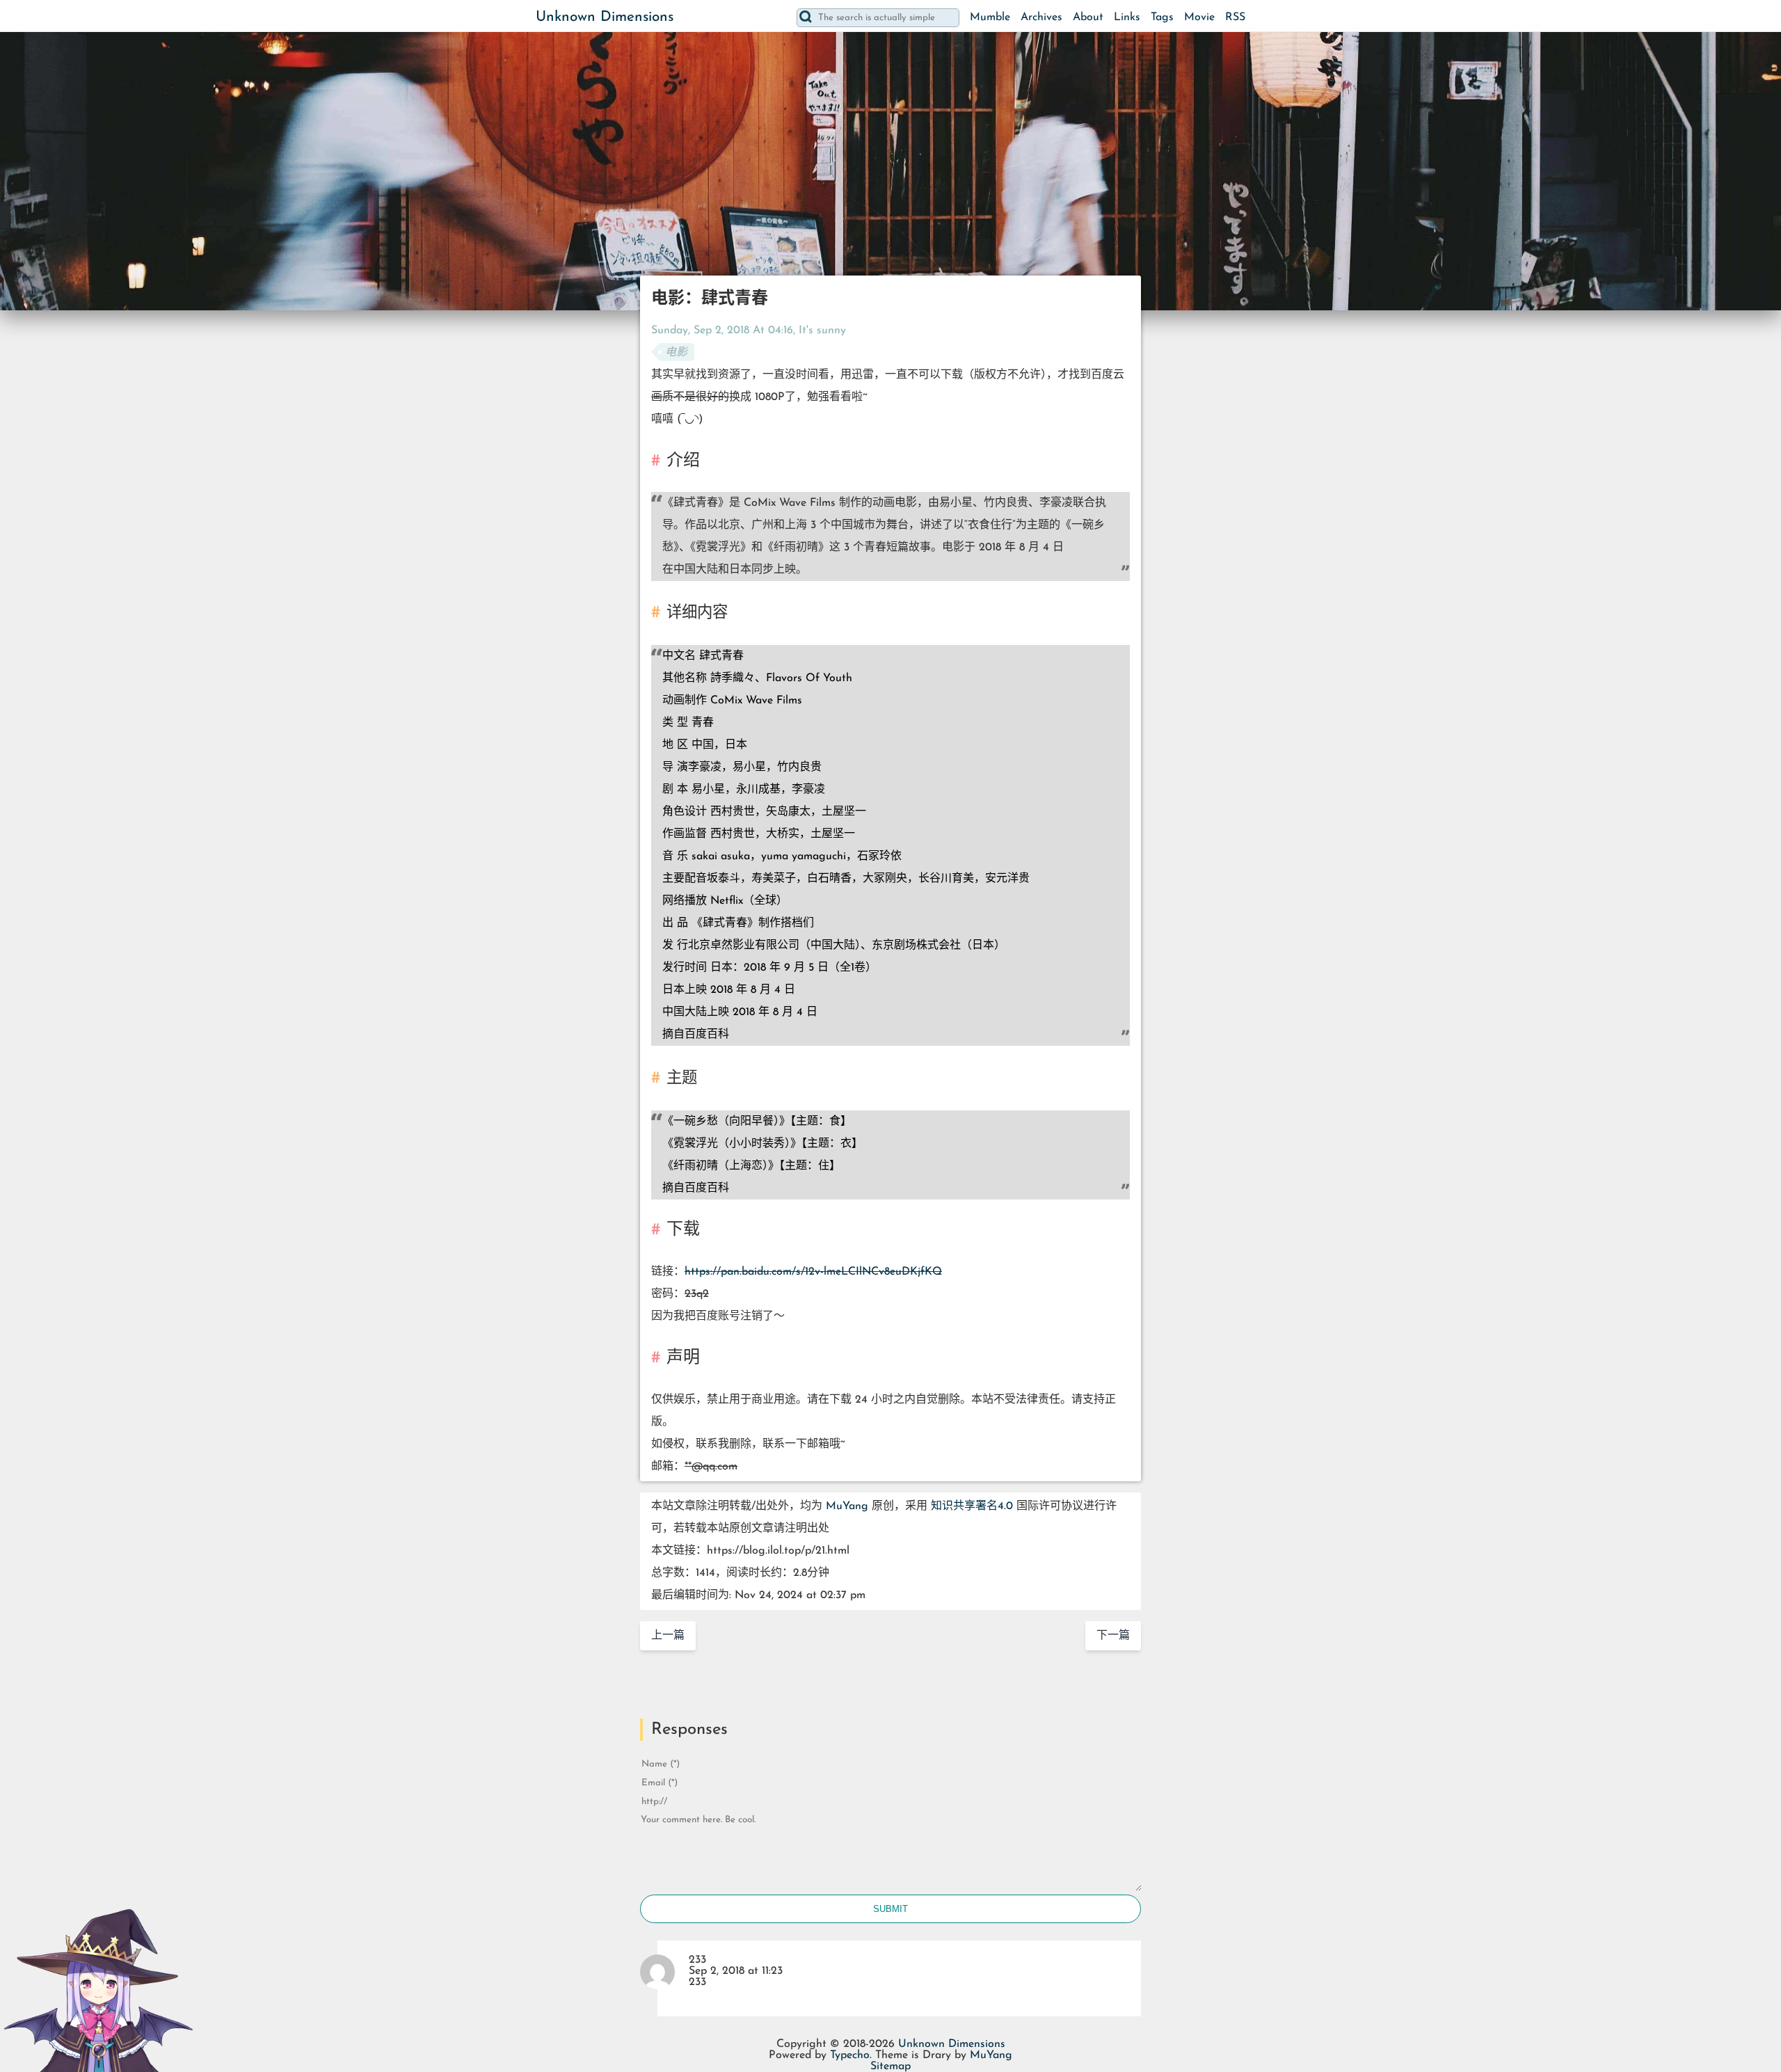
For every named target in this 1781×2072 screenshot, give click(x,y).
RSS (1235, 17)
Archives (1041, 17)
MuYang (847, 1506)
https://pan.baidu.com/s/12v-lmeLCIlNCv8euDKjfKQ (813, 1272)
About (1088, 17)
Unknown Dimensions (605, 17)
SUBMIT (890, 1909)
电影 (676, 353)
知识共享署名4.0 (972, 1506)
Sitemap (890, 2066)
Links (1127, 17)
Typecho (850, 2055)
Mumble (990, 17)
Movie (1199, 17)
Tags (1162, 17)
